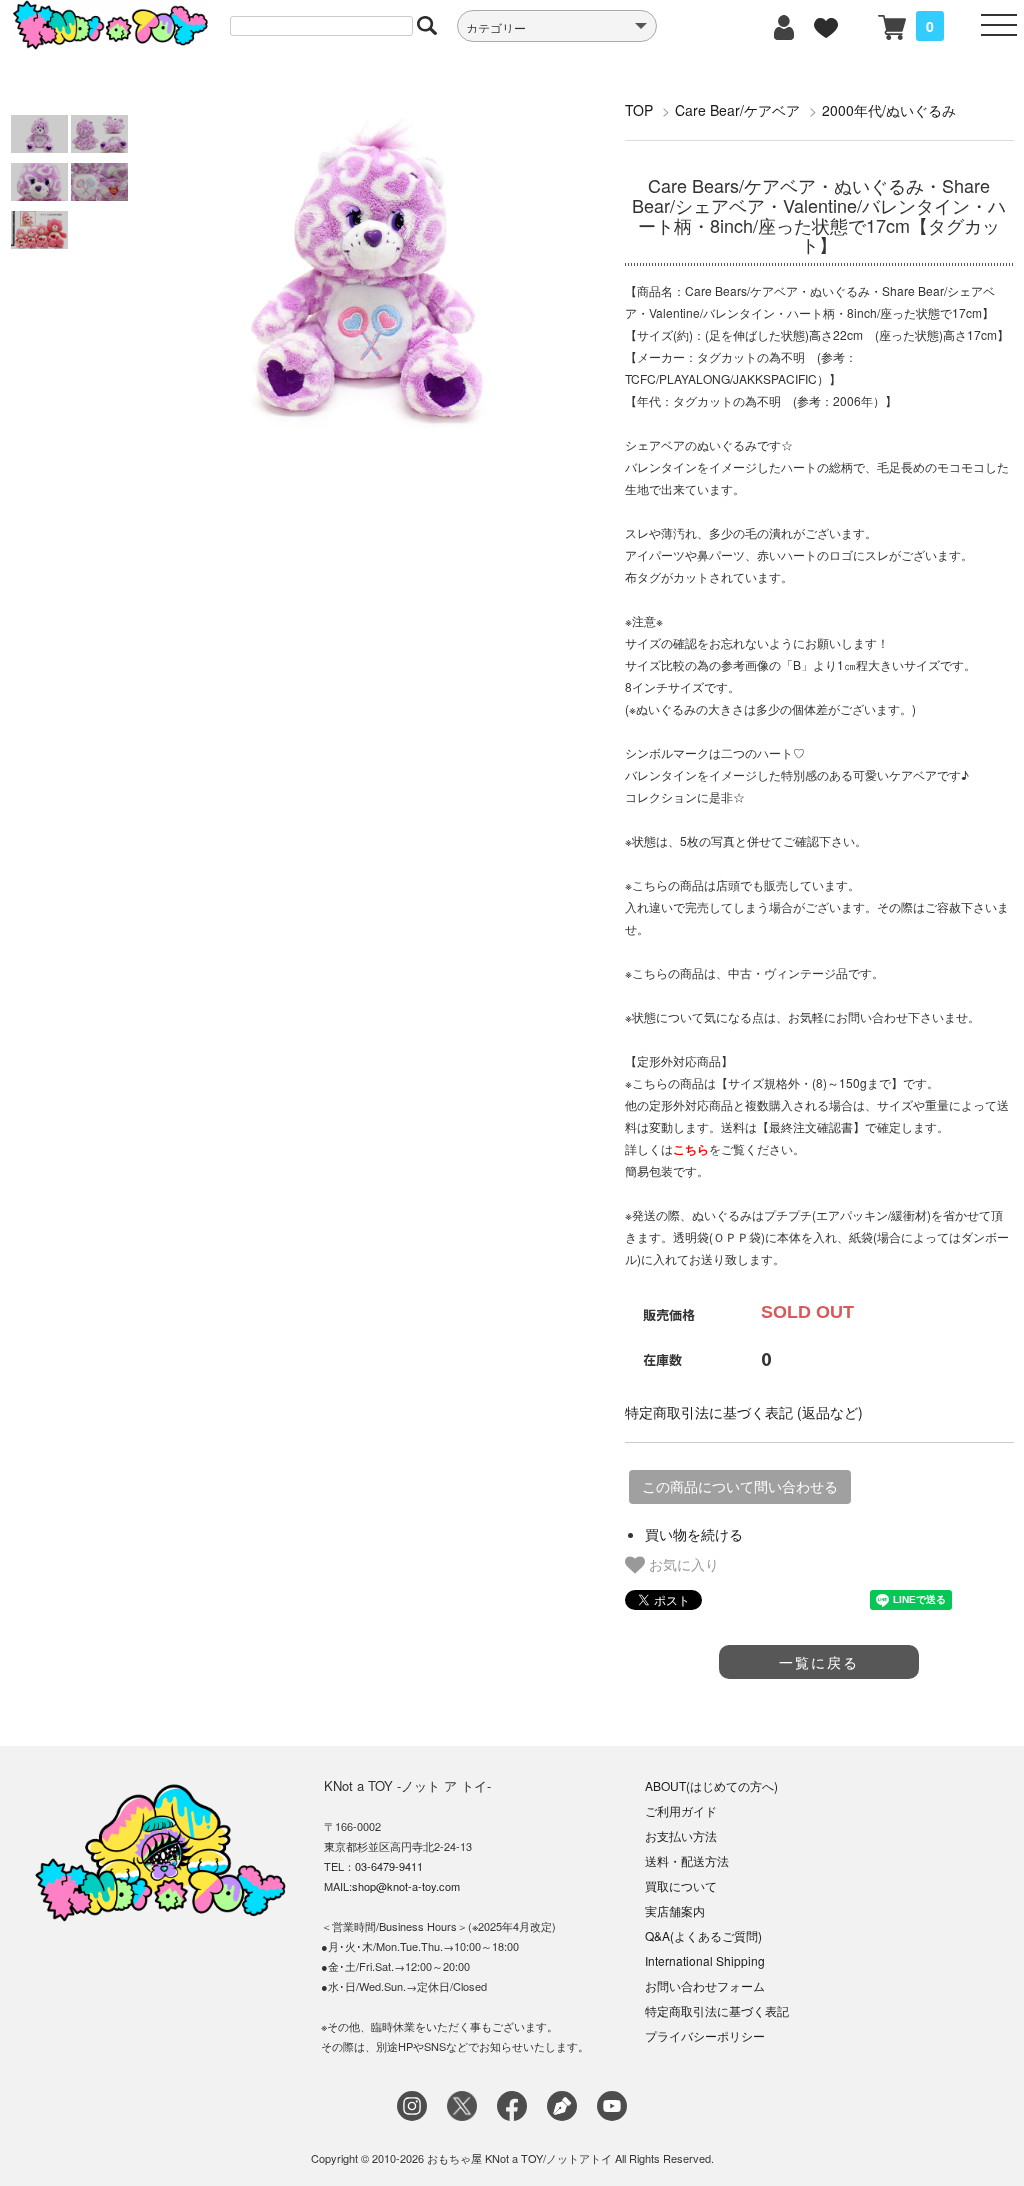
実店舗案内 (675, 1910)
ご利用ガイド (681, 1810)
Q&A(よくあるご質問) (703, 1935)
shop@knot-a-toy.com (406, 1886)
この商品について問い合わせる (740, 1487)
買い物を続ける (694, 1534)
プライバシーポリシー (705, 2035)
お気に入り (682, 1564)
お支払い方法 (681, 1835)
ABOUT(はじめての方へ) (711, 1785)
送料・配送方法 (687, 1860)
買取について (681, 1885)
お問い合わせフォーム (705, 1985)
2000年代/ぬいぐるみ (889, 110)
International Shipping (705, 1960)
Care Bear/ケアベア (737, 110)
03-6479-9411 (389, 1866)
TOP (639, 110)
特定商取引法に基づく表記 (717, 2010)
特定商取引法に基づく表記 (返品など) (744, 1412)
